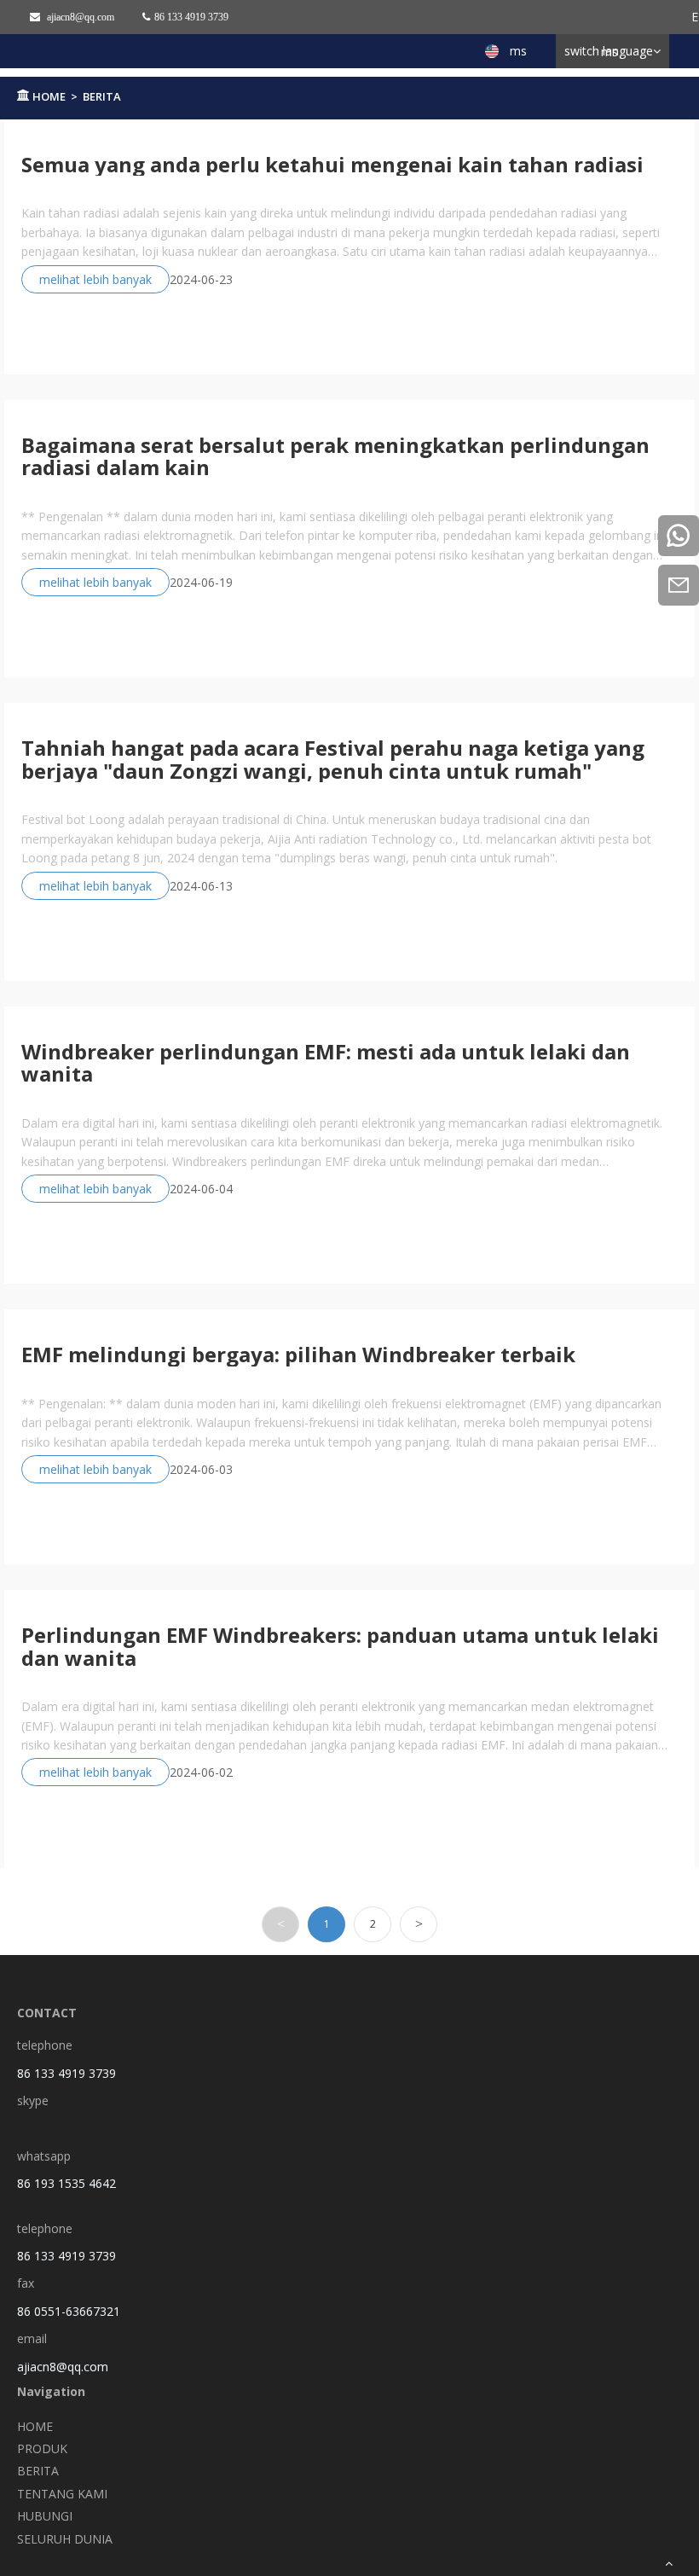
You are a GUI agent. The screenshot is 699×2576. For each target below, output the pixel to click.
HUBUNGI (45, 2516)
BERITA (102, 96)
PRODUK (42, 2448)
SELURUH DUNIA (65, 2539)
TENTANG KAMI (62, 2494)
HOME (49, 96)
